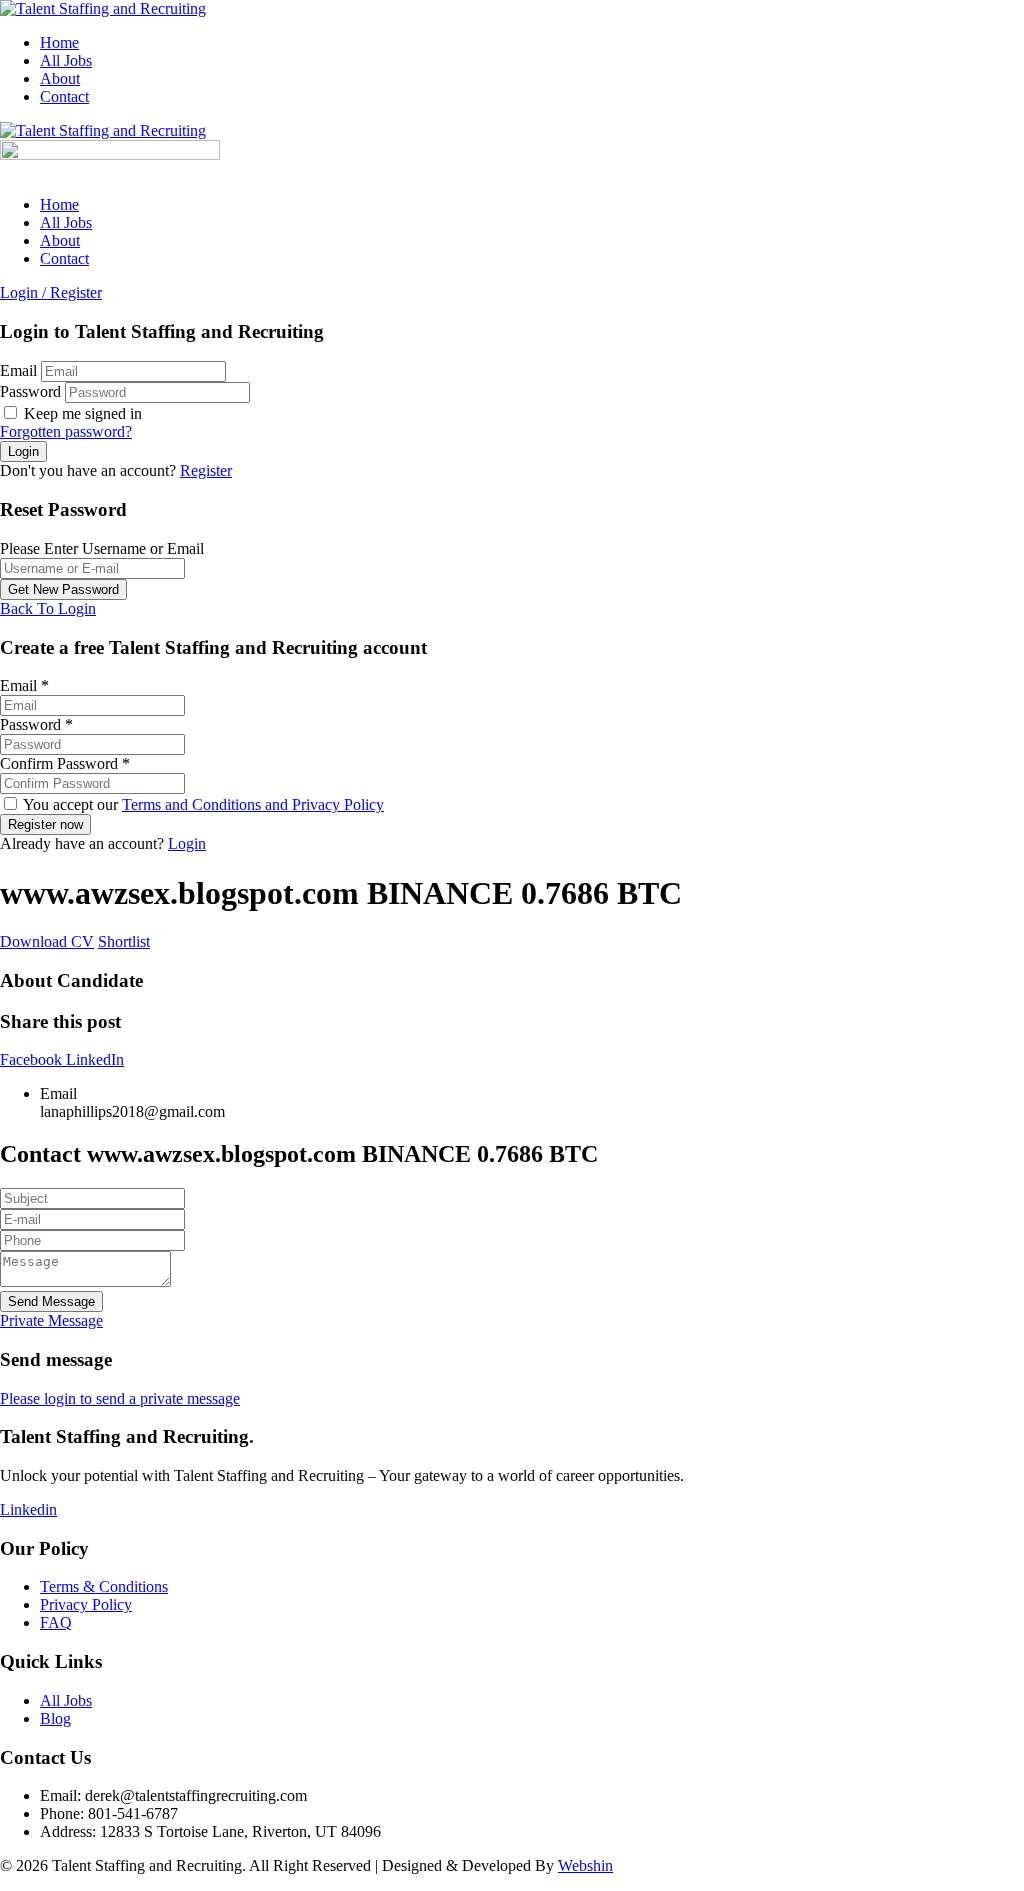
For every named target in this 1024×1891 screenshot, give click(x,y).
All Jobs (66, 60)
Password (30, 391)
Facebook (33, 1059)
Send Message (51, 1301)
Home (59, 42)
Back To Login (48, 608)
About (60, 78)
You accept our (202, 804)
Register (206, 470)
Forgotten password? (66, 431)
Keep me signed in (81, 413)
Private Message (51, 1320)
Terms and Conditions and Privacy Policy (253, 804)
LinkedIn (95, 1059)
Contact (64, 96)
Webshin (585, 1865)
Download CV (47, 941)
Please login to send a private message (120, 1398)
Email (18, 370)
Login (187, 843)
